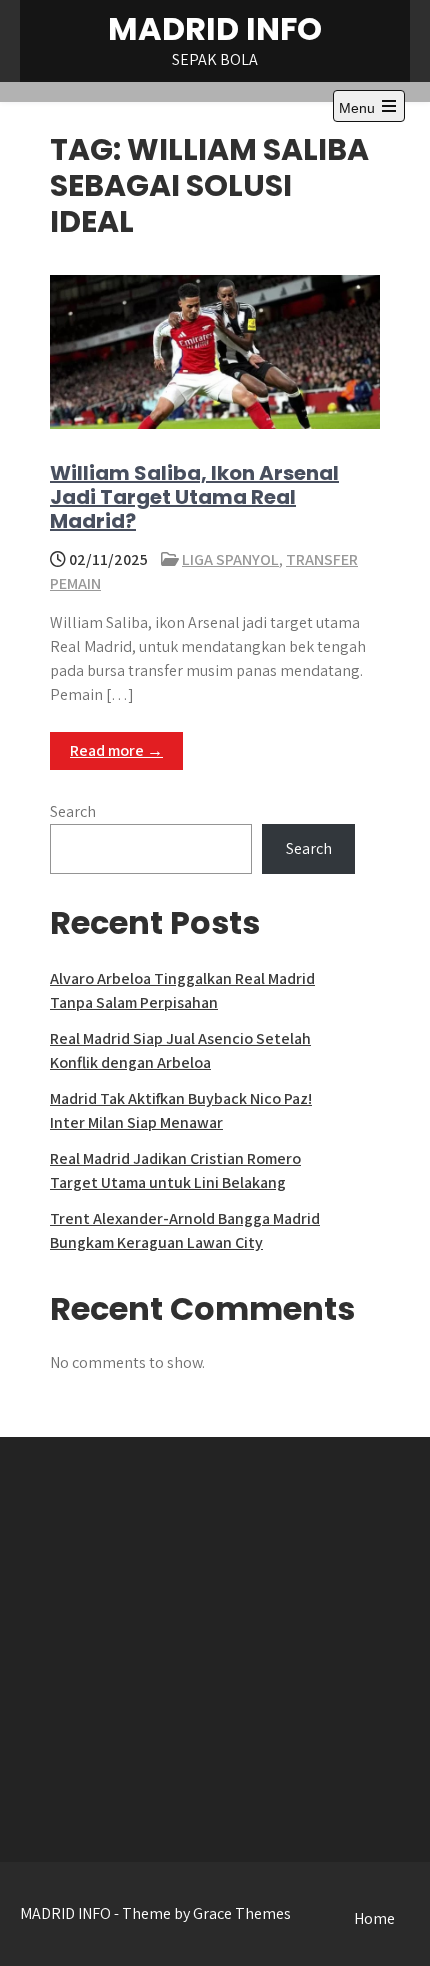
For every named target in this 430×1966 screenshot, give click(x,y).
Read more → (116, 750)
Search (73, 811)
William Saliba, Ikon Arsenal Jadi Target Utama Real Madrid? (194, 497)
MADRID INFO (215, 28)
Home (374, 1918)
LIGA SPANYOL (230, 559)
